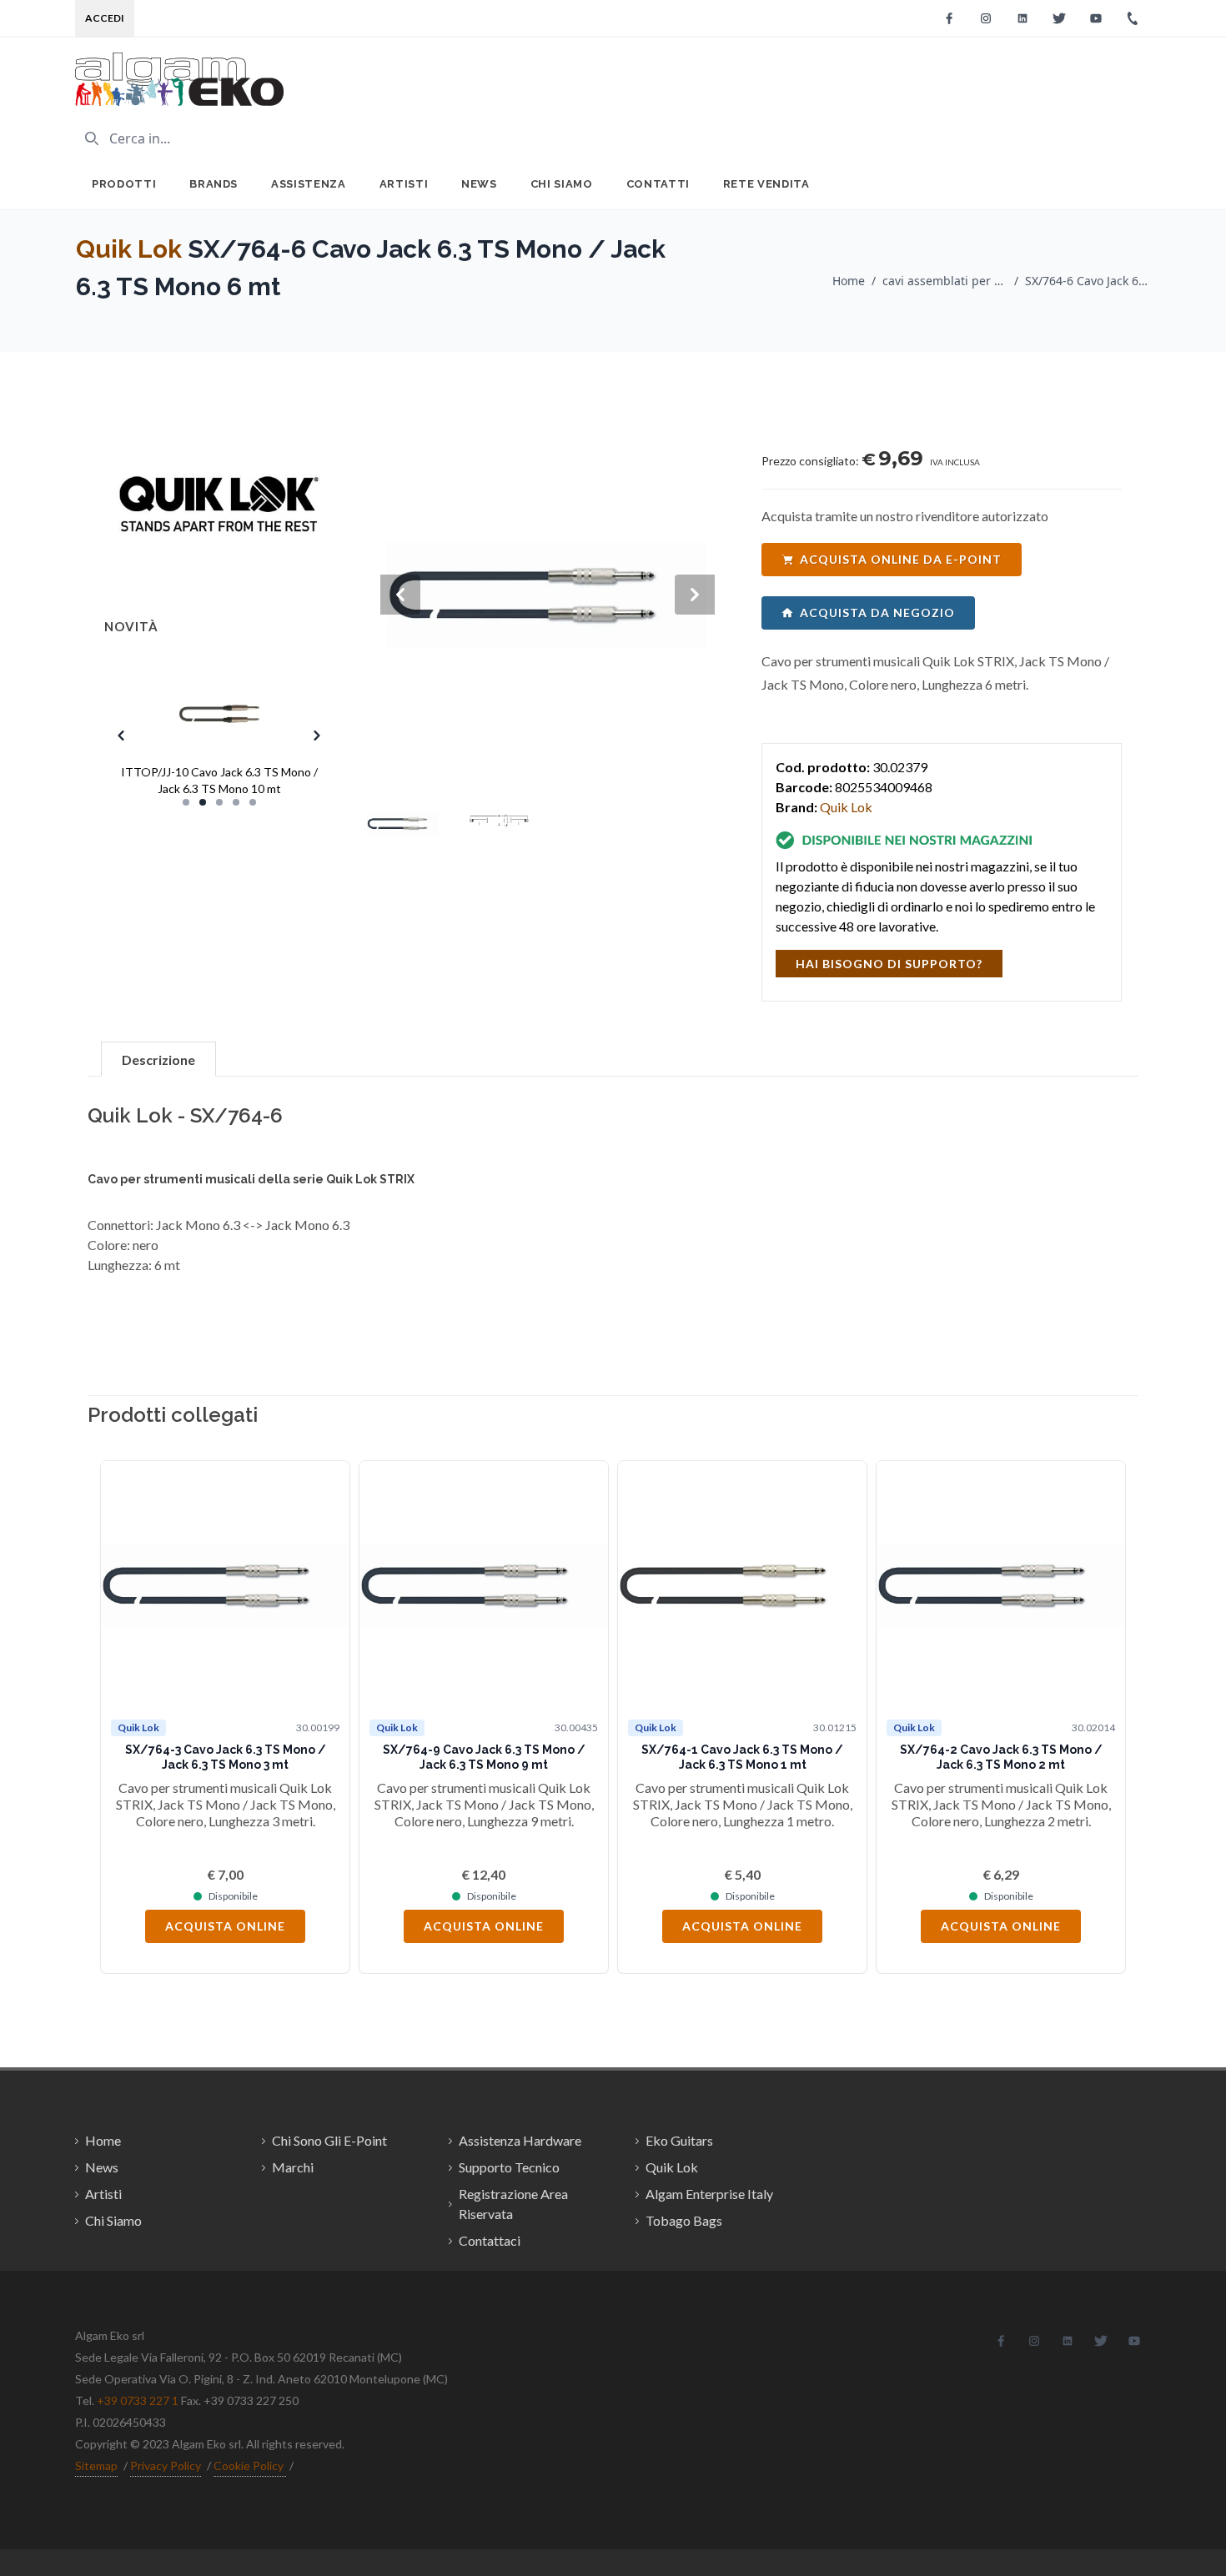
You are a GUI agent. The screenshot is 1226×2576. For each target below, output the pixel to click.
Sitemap (96, 2466)
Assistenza (309, 184)
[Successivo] (1101, 1717)
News (479, 184)
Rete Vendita (766, 184)
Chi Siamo (562, 184)
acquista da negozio (877, 613)
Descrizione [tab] (158, 1060)
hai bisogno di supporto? (889, 964)
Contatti (658, 184)
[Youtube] (1096, 18)
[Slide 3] (219, 802)
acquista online (225, 1926)
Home (849, 281)
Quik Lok (129, 249)
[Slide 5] (253, 802)
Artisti (404, 184)
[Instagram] (986, 18)
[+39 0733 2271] (1133, 18)
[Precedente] (125, 1717)
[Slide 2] (203, 802)
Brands (214, 184)
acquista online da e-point (901, 559)
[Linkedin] (1023, 18)
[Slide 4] (236, 802)
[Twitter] (1059, 18)
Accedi (105, 18)
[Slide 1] (186, 802)
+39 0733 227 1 (138, 2400)
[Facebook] (949, 18)
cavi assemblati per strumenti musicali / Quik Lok (945, 281)
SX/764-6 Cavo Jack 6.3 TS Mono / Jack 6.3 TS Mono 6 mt (1088, 281)
